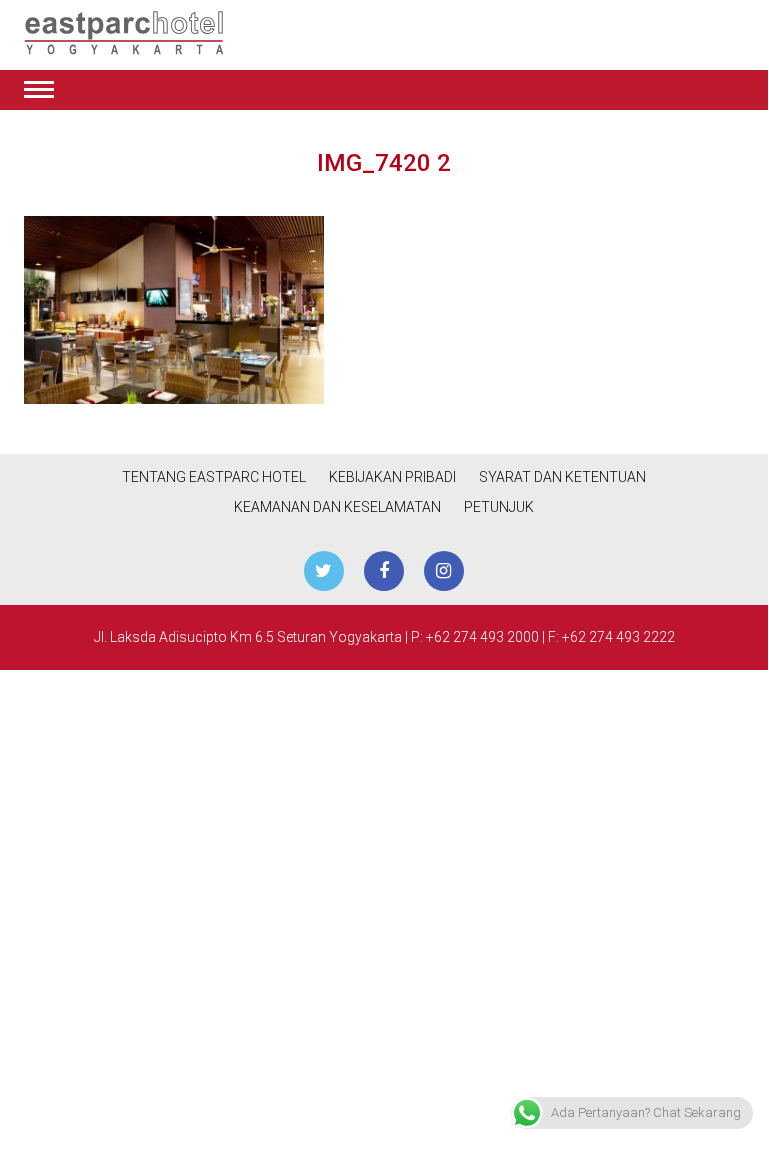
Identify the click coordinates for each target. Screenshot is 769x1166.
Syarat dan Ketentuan (562, 477)
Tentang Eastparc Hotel (214, 477)
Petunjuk (499, 507)
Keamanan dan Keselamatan (337, 507)
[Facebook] (384, 571)
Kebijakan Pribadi (392, 477)
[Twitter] (324, 571)
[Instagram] (444, 571)
